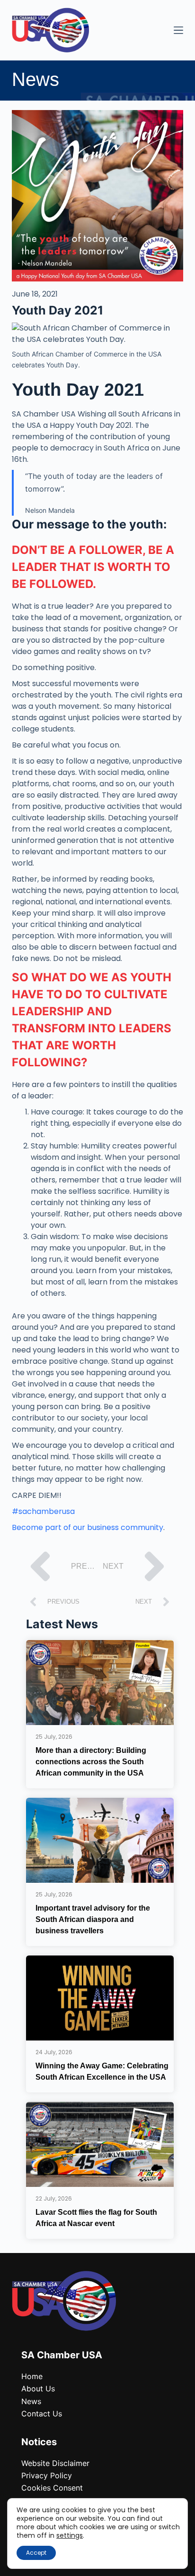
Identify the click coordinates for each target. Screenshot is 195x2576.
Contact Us (42, 2414)
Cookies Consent (52, 2488)
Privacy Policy (47, 2475)
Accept (36, 2553)
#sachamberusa (43, 1511)
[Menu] (178, 30)
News (31, 2401)
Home (32, 2376)
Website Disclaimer (55, 2463)
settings (70, 2535)
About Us (38, 2389)
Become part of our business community (88, 1527)
